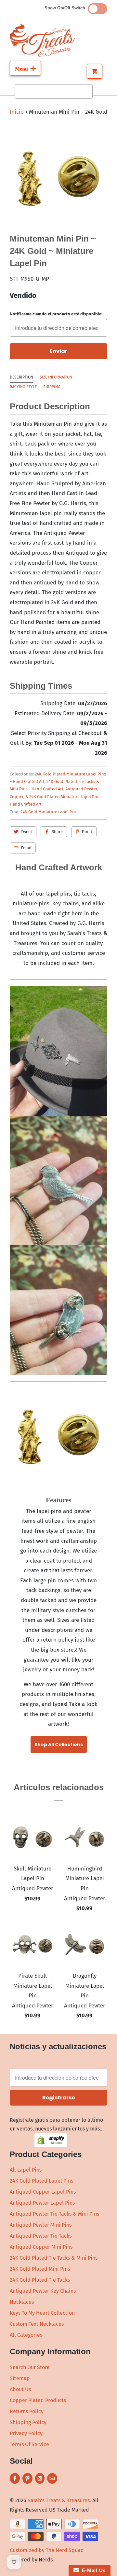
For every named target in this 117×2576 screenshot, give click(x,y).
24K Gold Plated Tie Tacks (40, 2280)
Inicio (17, 112)
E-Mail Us (92, 2570)
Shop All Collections (59, 1745)
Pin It (87, 832)
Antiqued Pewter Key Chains (43, 2291)
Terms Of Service (29, 2444)
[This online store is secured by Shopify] (51, 2146)
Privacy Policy (26, 2433)
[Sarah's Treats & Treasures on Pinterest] (27, 2478)
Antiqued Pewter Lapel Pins (42, 2203)
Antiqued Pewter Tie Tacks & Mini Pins (54, 2214)
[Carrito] (95, 71)
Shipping (52, 387)
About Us (20, 2389)
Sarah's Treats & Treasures (59, 2500)
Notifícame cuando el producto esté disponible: (56, 314)
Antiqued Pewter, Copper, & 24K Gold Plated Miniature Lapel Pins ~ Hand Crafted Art (57, 797)
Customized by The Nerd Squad (47, 2550)
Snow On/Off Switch (66, 8)
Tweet (26, 832)
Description (21, 377)
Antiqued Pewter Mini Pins (41, 2225)
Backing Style (23, 387)
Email (26, 848)
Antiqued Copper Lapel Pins (43, 2192)
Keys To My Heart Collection (42, 2313)
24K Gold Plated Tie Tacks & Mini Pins (54, 2258)
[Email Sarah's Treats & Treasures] (52, 2478)
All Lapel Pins (26, 2170)
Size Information (56, 377)
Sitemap (20, 2378)
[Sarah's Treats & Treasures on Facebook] (15, 2478)
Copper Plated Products (38, 2400)
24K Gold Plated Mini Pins (40, 2269)
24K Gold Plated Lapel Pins (41, 2181)
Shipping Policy (28, 2422)
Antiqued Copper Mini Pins (41, 2247)
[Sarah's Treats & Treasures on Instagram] (40, 2478)
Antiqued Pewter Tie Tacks (41, 2236)
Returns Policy (27, 2411)
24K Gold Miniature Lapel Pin (48, 812)
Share (57, 832)
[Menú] (25, 68)
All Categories (26, 2335)
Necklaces (22, 2302)
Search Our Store (30, 2367)
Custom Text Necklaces (37, 2324)
